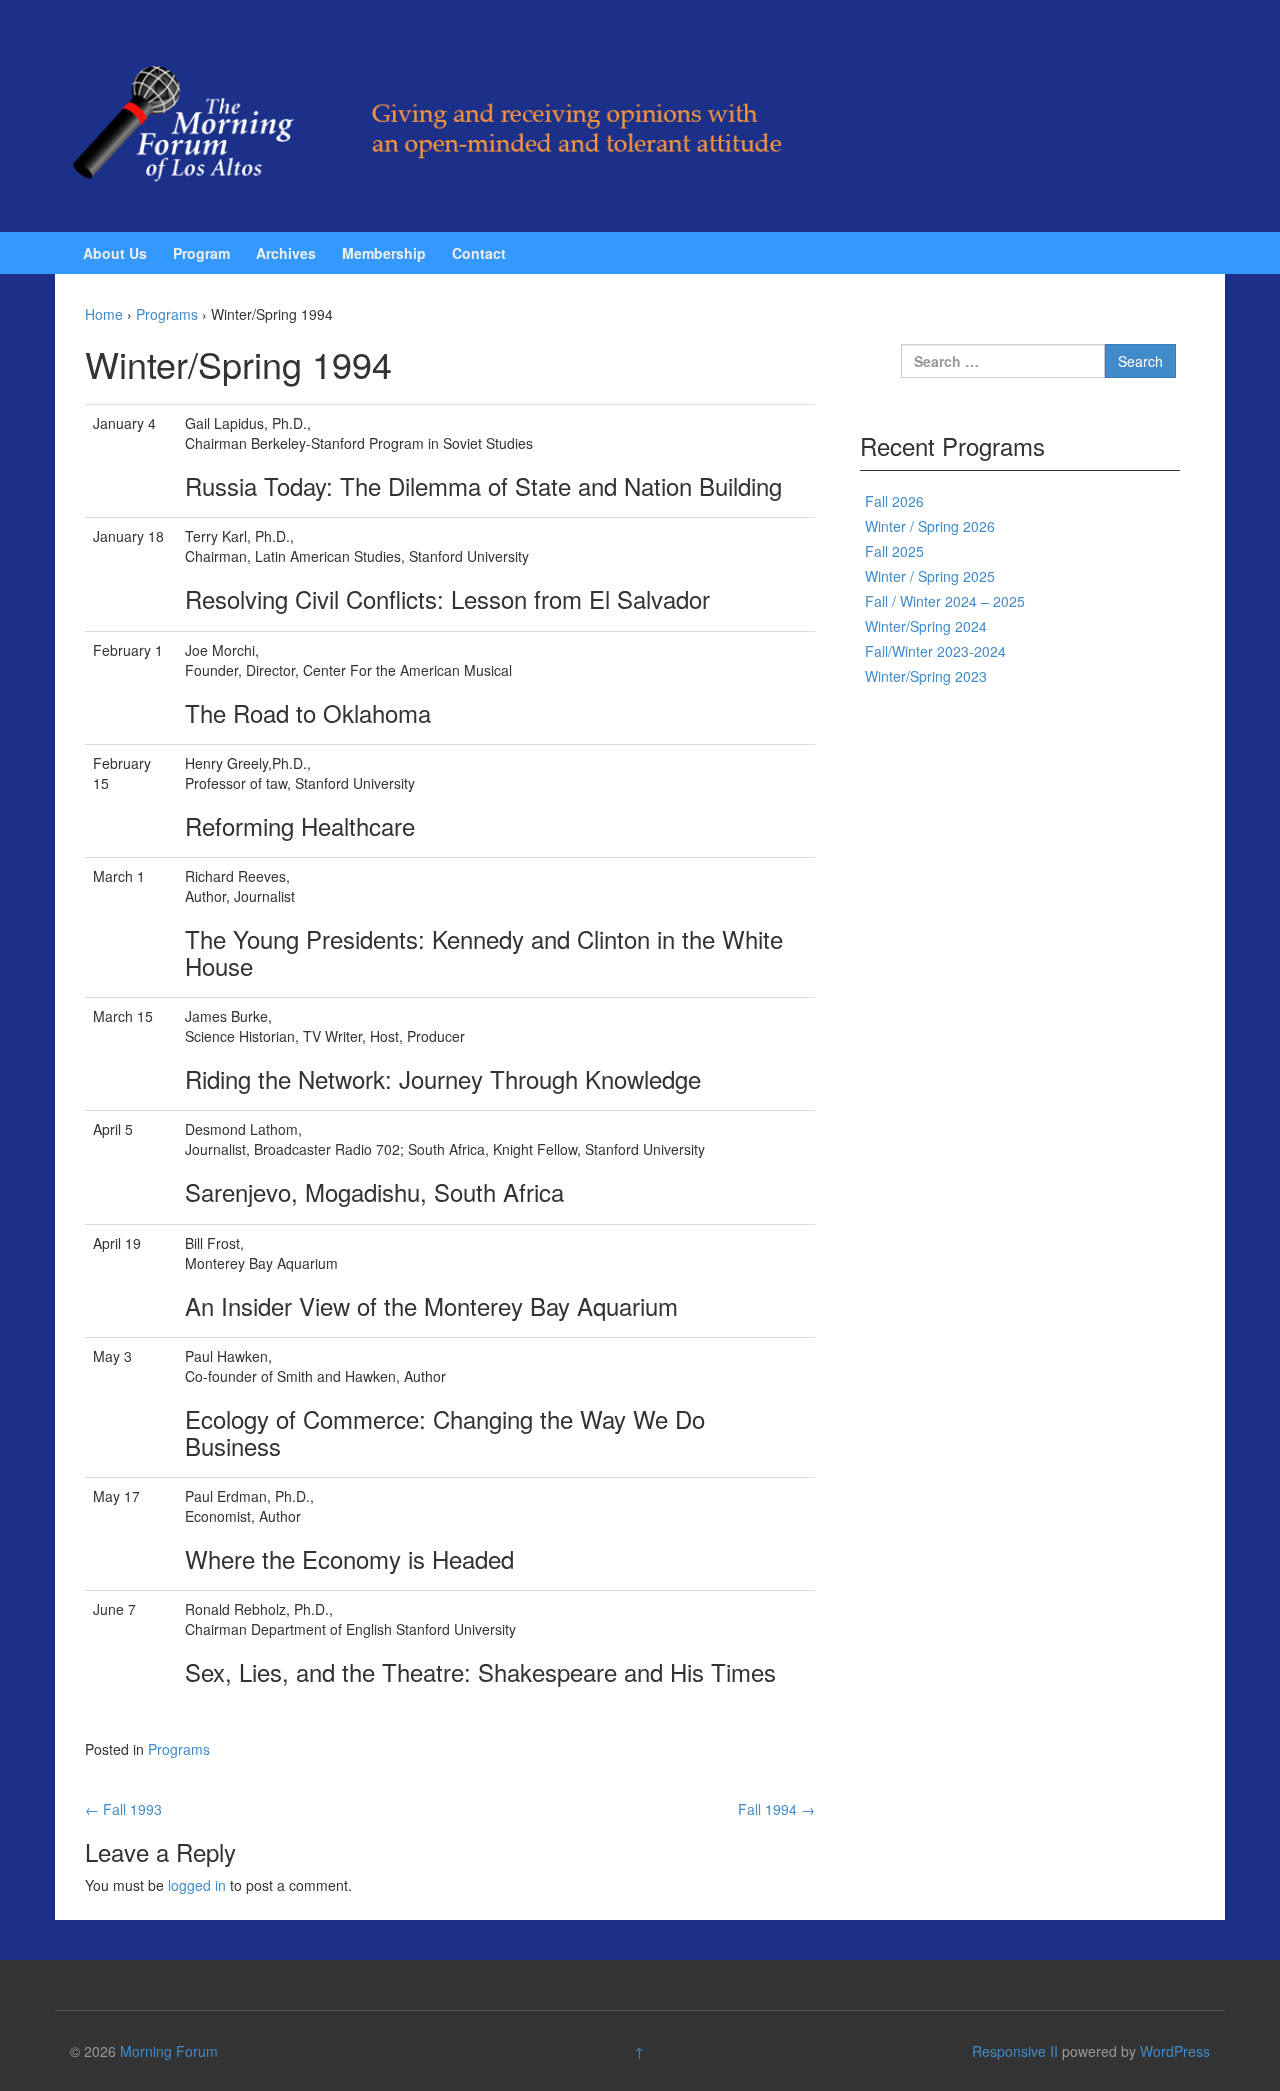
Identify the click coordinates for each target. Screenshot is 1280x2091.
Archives (286, 253)
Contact (479, 253)
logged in (197, 1885)
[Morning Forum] (445, 114)
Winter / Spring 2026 (930, 526)
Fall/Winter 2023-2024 (935, 651)
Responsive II (1015, 2051)
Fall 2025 (894, 551)
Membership (384, 253)
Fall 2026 (894, 501)
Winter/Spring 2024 (926, 626)
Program (201, 253)
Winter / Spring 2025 (930, 576)
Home (104, 314)
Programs (167, 314)
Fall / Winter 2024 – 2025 (945, 601)
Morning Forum (169, 2051)
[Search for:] (1003, 361)
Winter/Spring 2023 (926, 676)
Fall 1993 (123, 1809)
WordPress (1175, 2051)
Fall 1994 (776, 1809)
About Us (115, 253)
